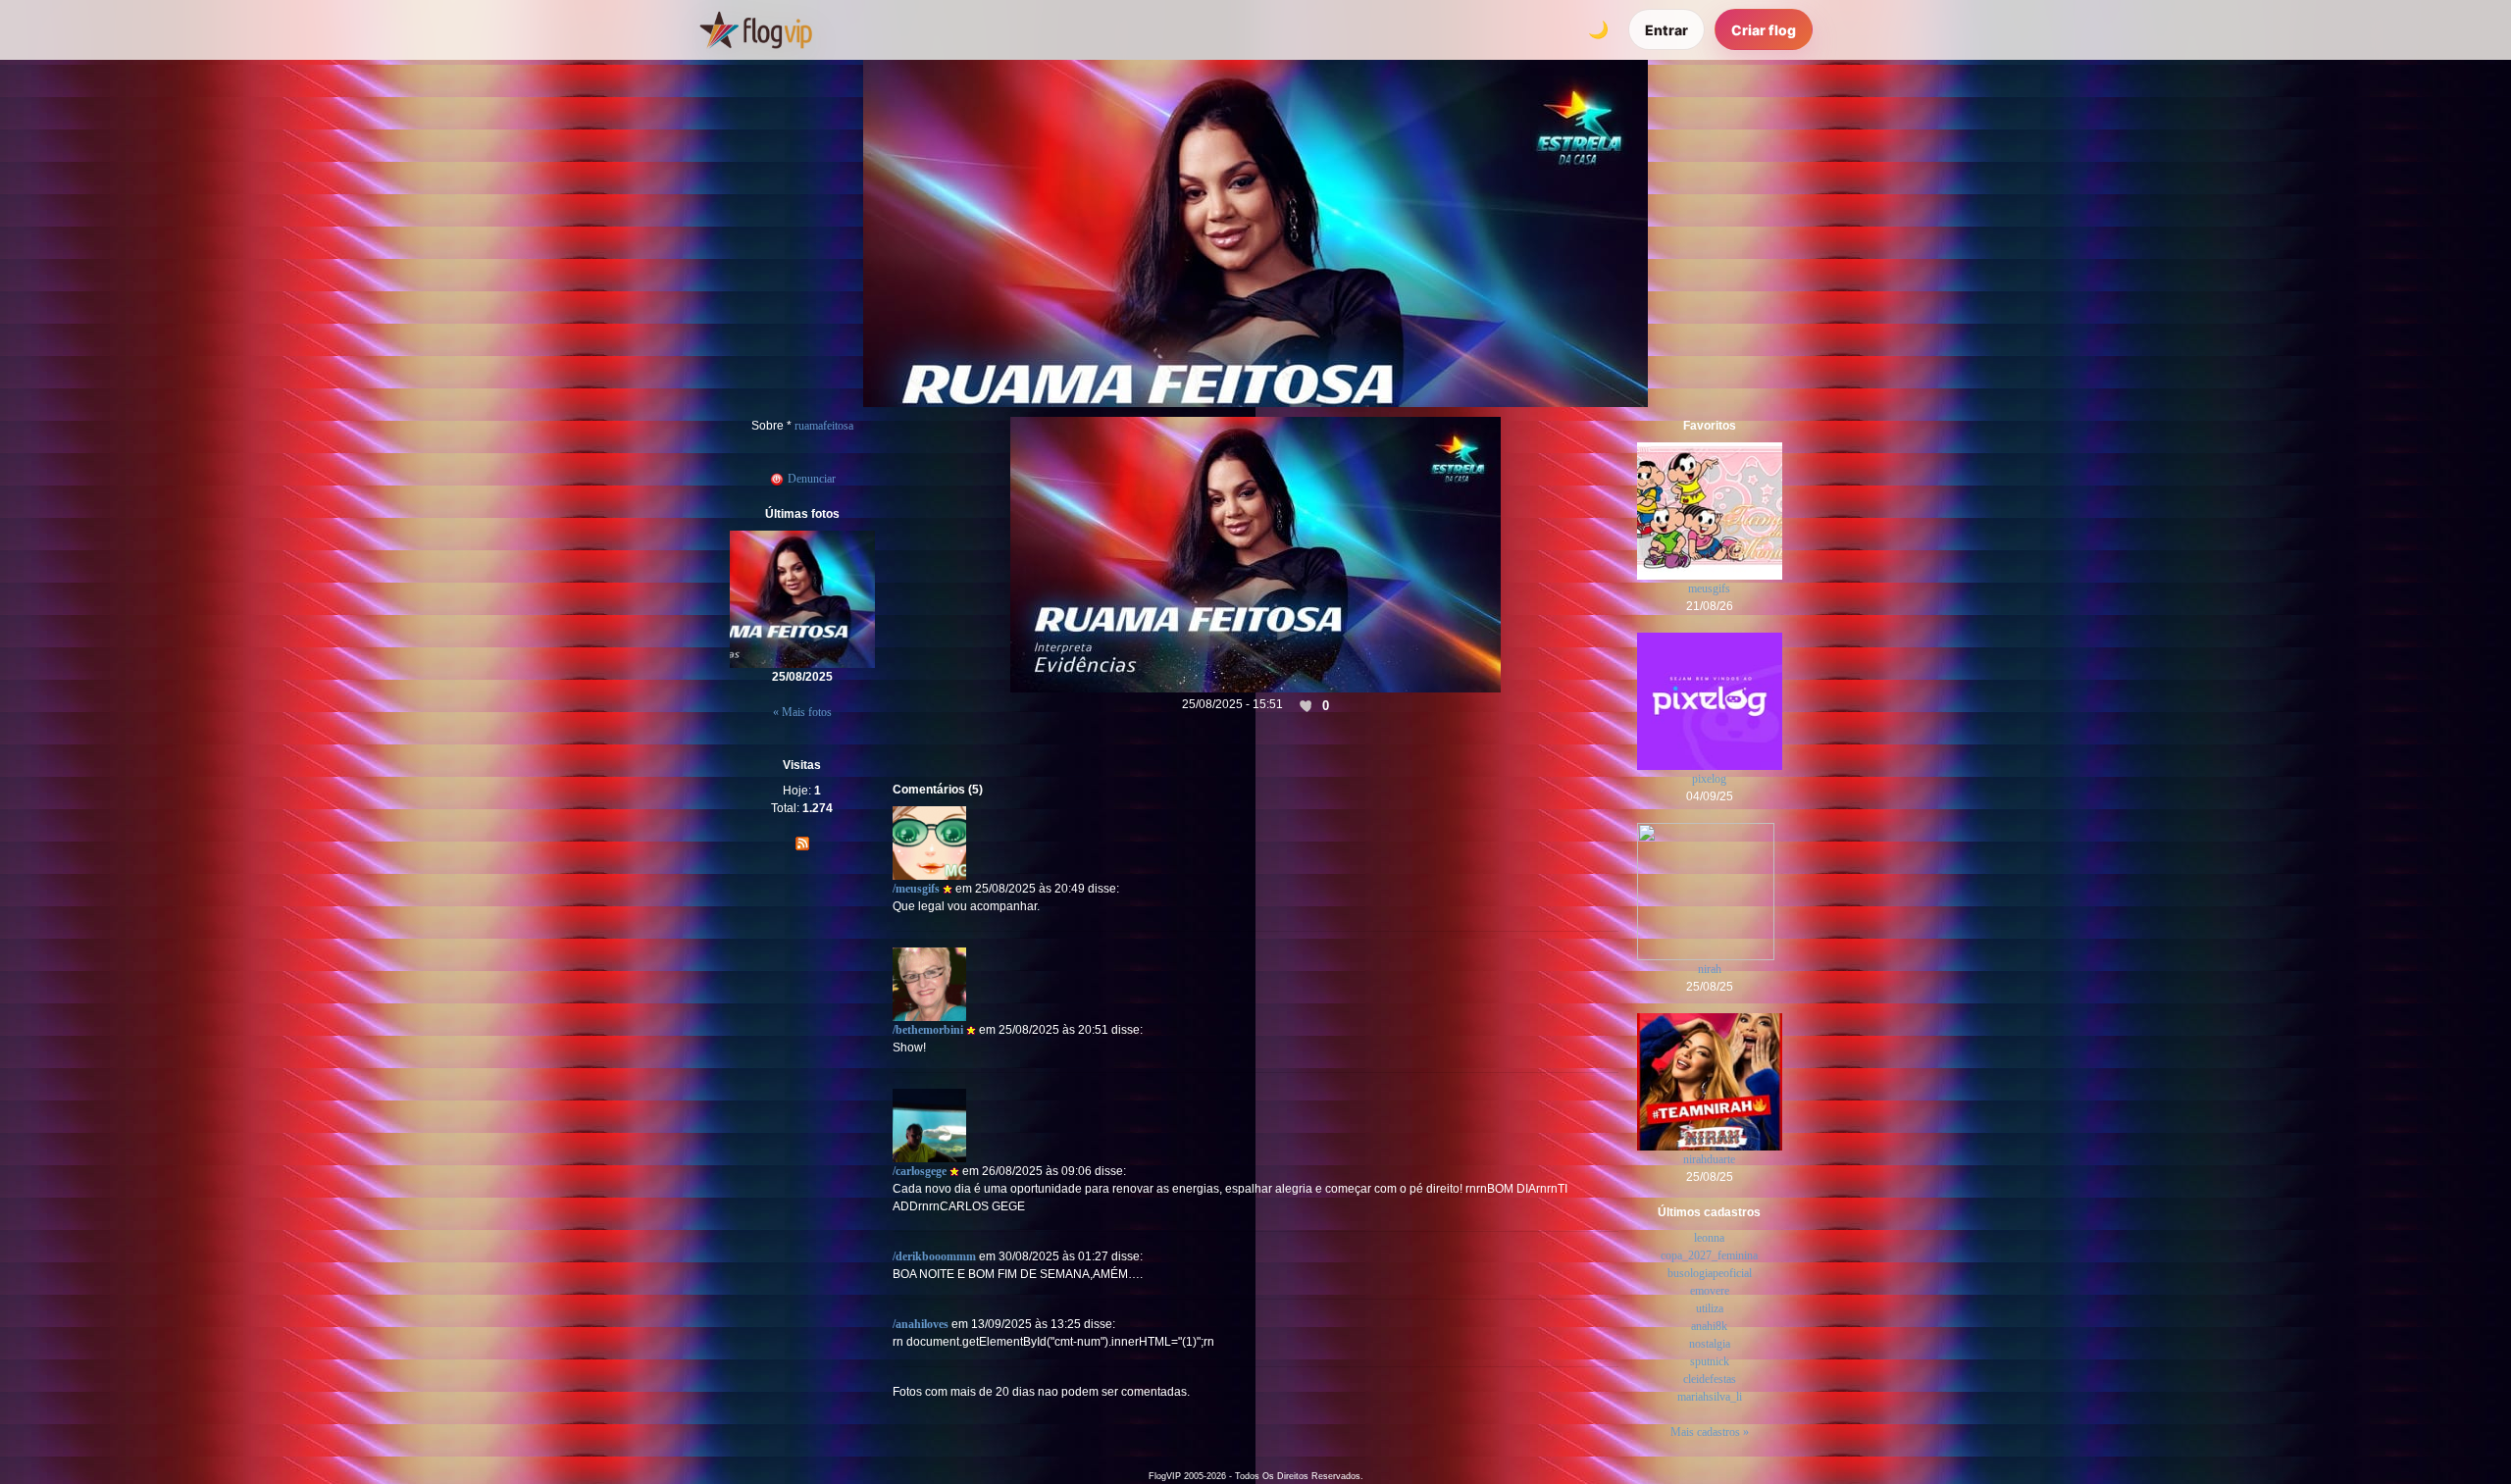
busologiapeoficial (1710, 1273)
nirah (1710, 969)
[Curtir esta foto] (1307, 705)
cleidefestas (1710, 1379)
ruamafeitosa (824, 426)
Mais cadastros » (1710, 1432)
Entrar (1666, 30)
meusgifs (1709, 588)
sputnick (1710, 1361)
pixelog (1709, 779)
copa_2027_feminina (1709, 1255)
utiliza (1710, 1308)
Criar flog (1764, 30)
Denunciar (810, 479)
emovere (1710, 1291)
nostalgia (1710, 1344)
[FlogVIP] (756, 29)
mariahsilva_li (1710, 1397)
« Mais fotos (802, 712)
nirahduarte (1709, 1159)
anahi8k (1709, 1326)
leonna (1709, 1238)
